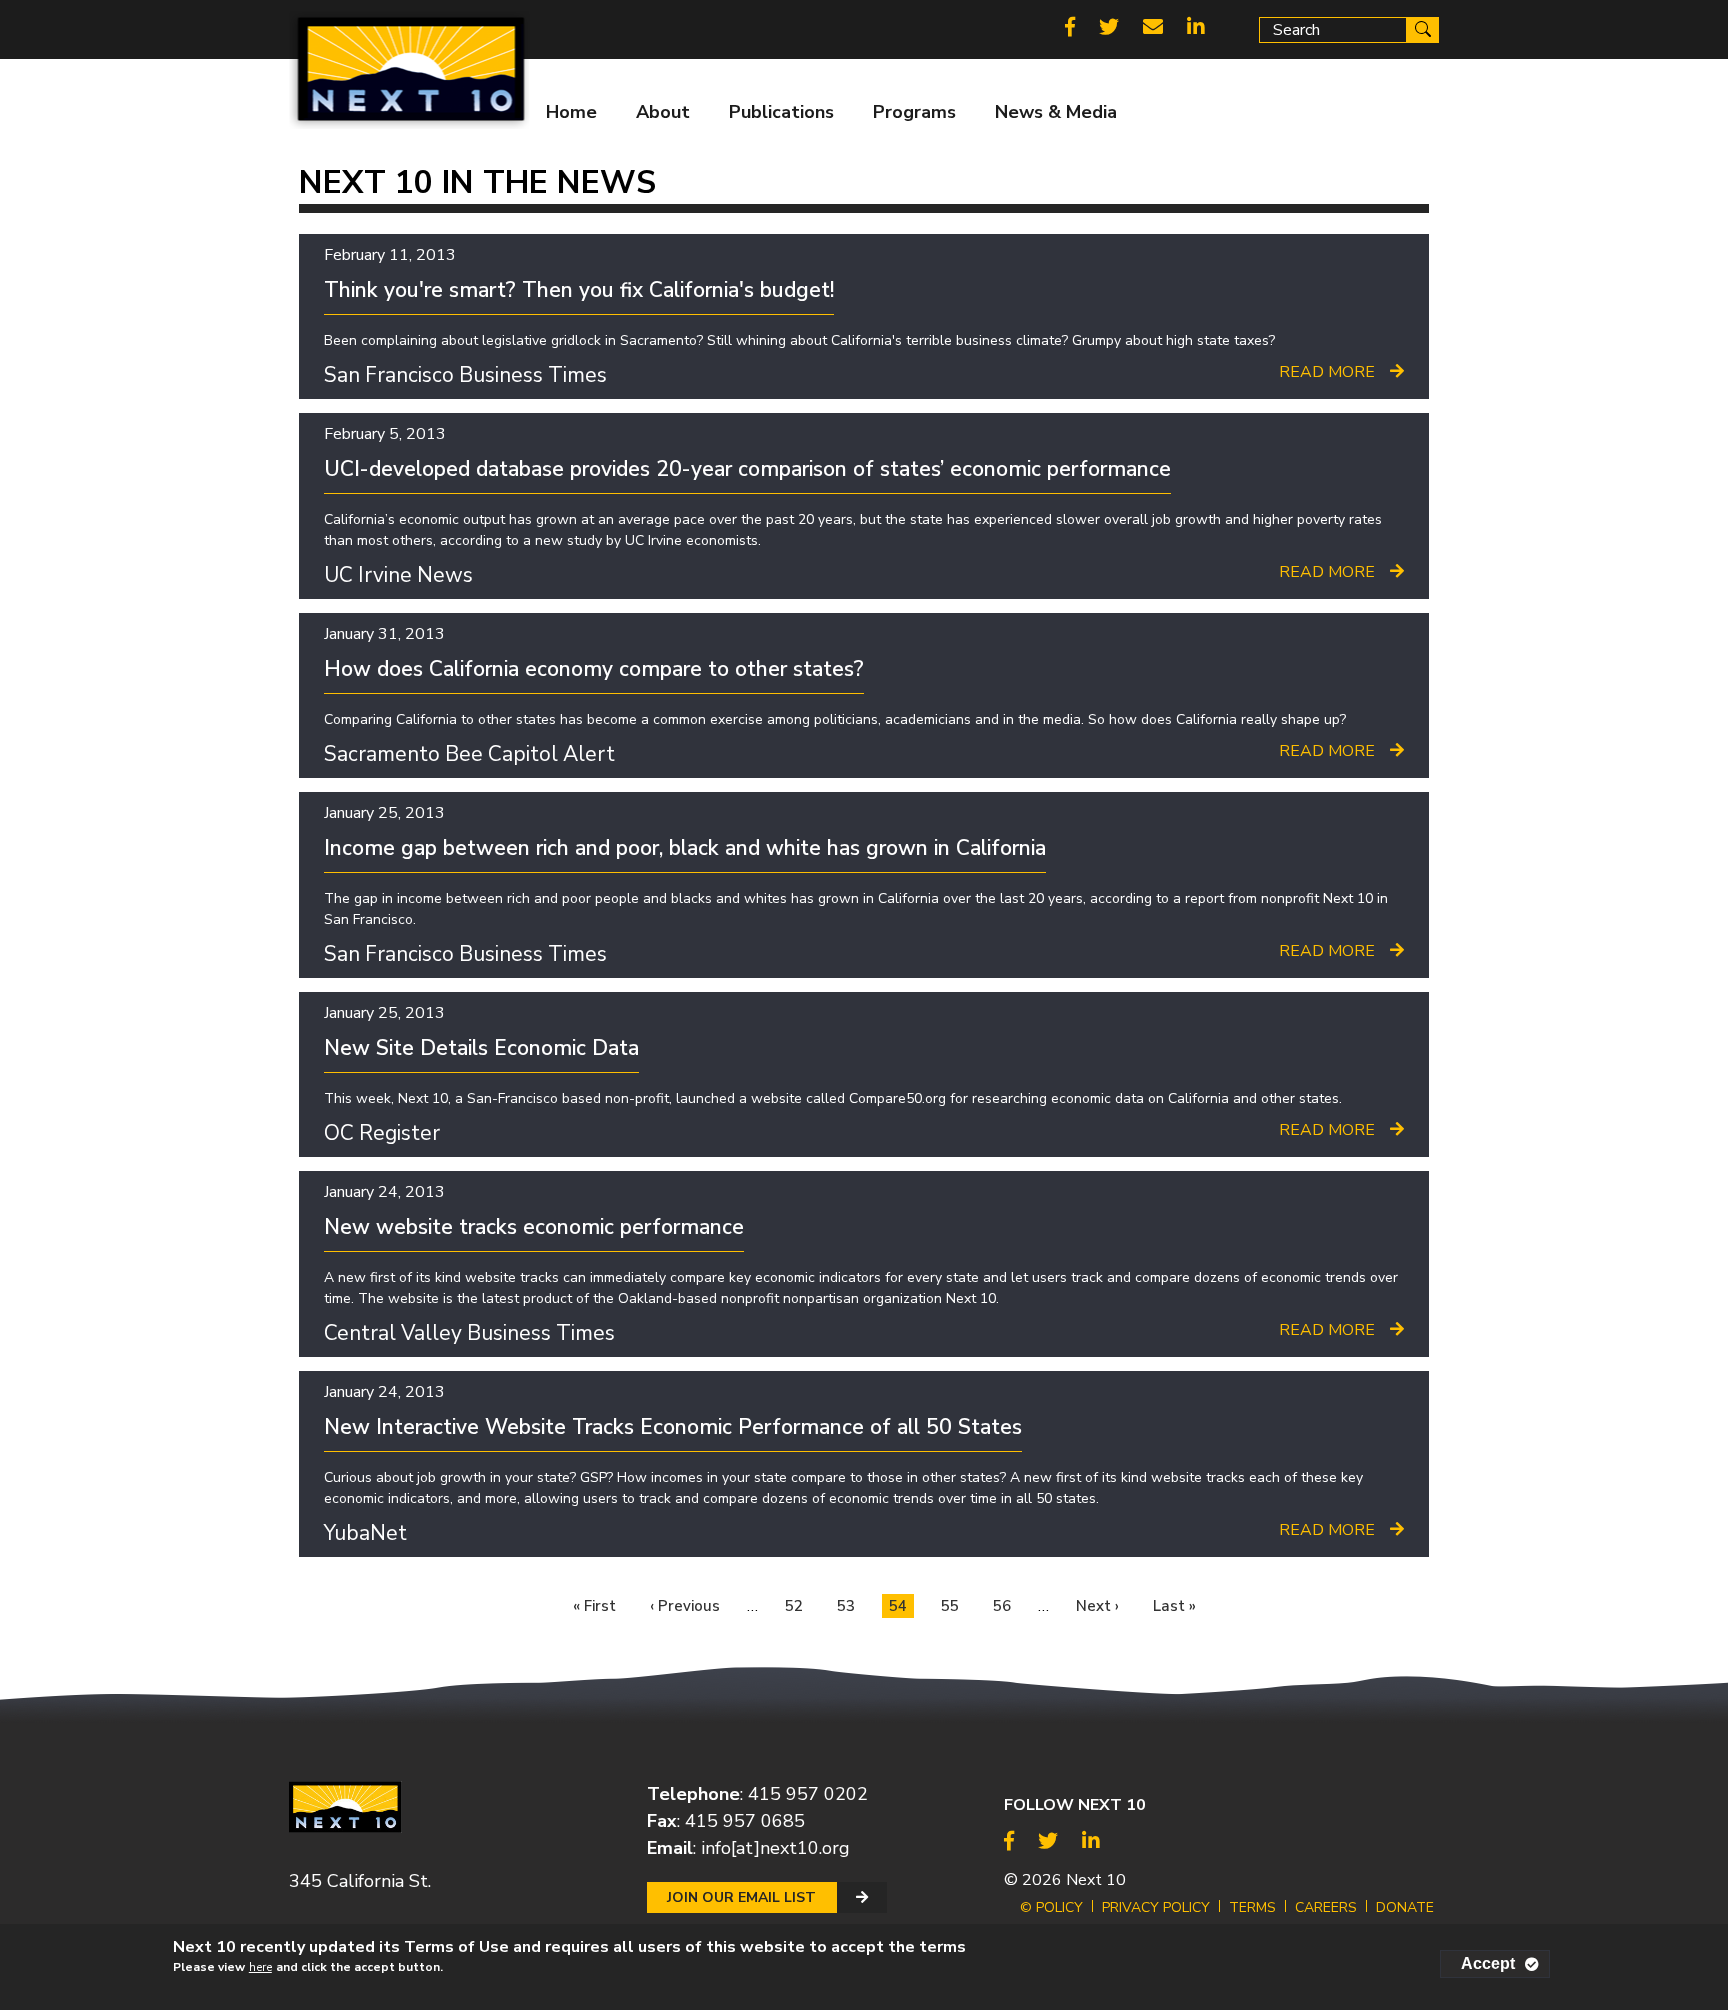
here (260, 1967)
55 (953, 1605)
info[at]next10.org (775, 1848)
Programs (914, 112)
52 (797, 1605)
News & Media (1056, 112)
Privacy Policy (1156, 1907)
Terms (1252, 1907)
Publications (781, 112)
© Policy (1051, 1907)
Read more (1327, 372)
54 (901, 1606)
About (663, 112)
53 (849, 1605)
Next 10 (1096, 1880)
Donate (1405, 1907)
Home (571, 112)
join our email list (741, 1897)
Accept (1488, 1963)
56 (1005, 1605)
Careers (1326, 1907)
